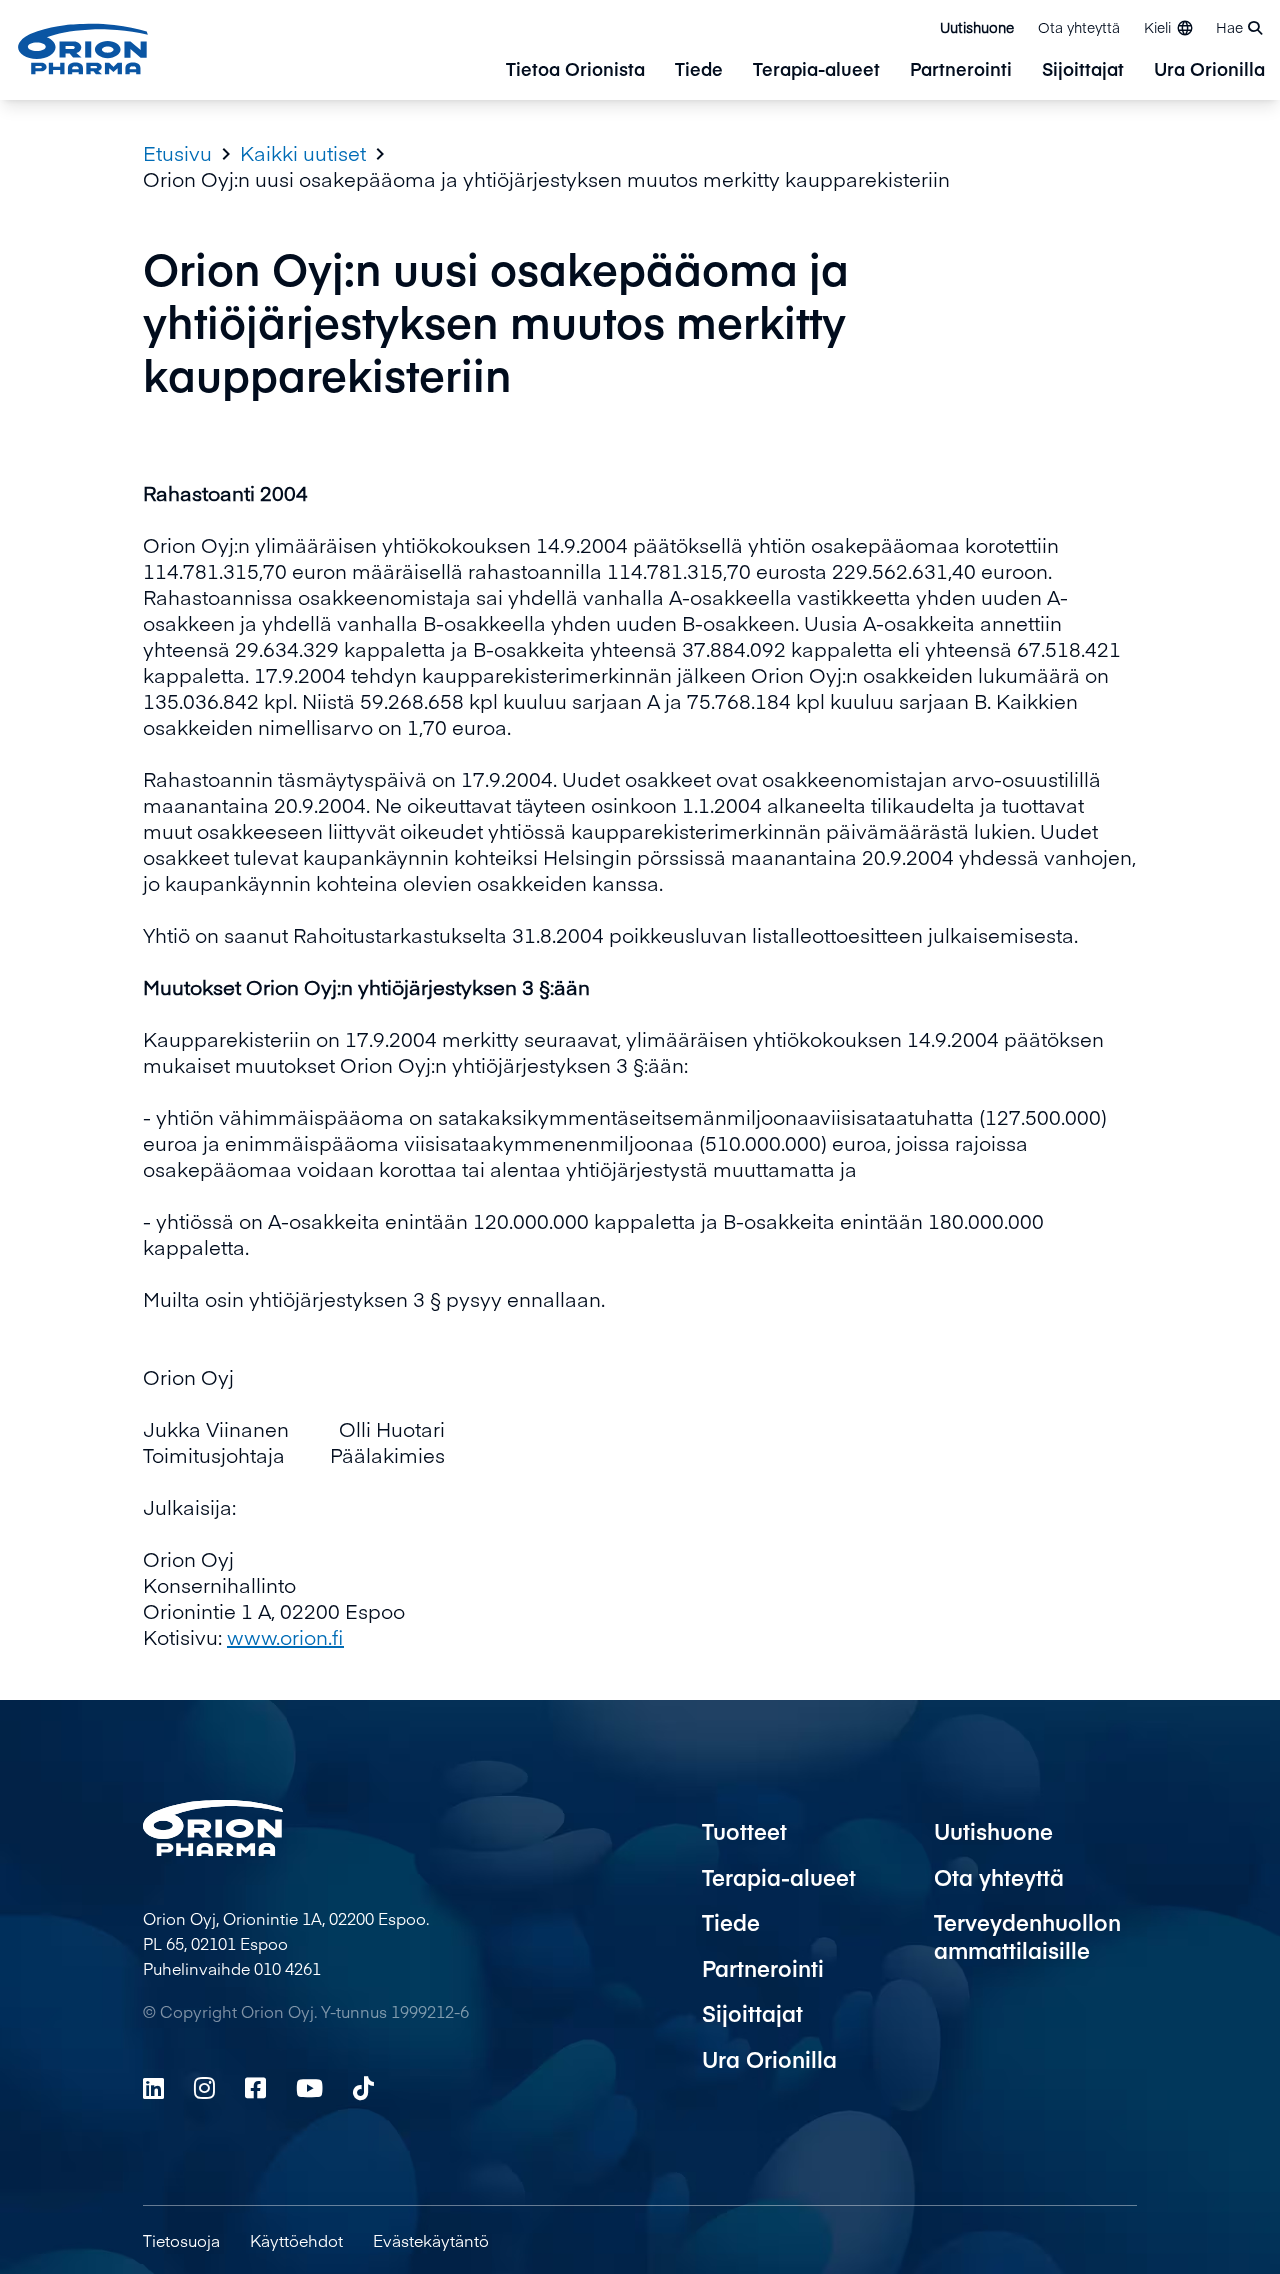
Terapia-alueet (816, 70)
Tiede (699, 70)
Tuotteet (744, 1831)
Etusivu (177, 153)
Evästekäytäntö (431, 2240)
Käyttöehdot (296, 2240)
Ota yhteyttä (1079, 27)
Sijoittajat (1083, 70)
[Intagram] (204, 2088)
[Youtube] (309, 2088)
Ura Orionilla (1209, 70)
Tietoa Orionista (575, 70)
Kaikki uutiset (303, 153)
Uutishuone (977, 27)
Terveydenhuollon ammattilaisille (1027, 1936)
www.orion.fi (285, 1636)
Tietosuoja (181, 2240)
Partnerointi (961, 70)
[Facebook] (255, 2088)
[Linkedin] (153, 2088)
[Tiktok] (363, 2088)
